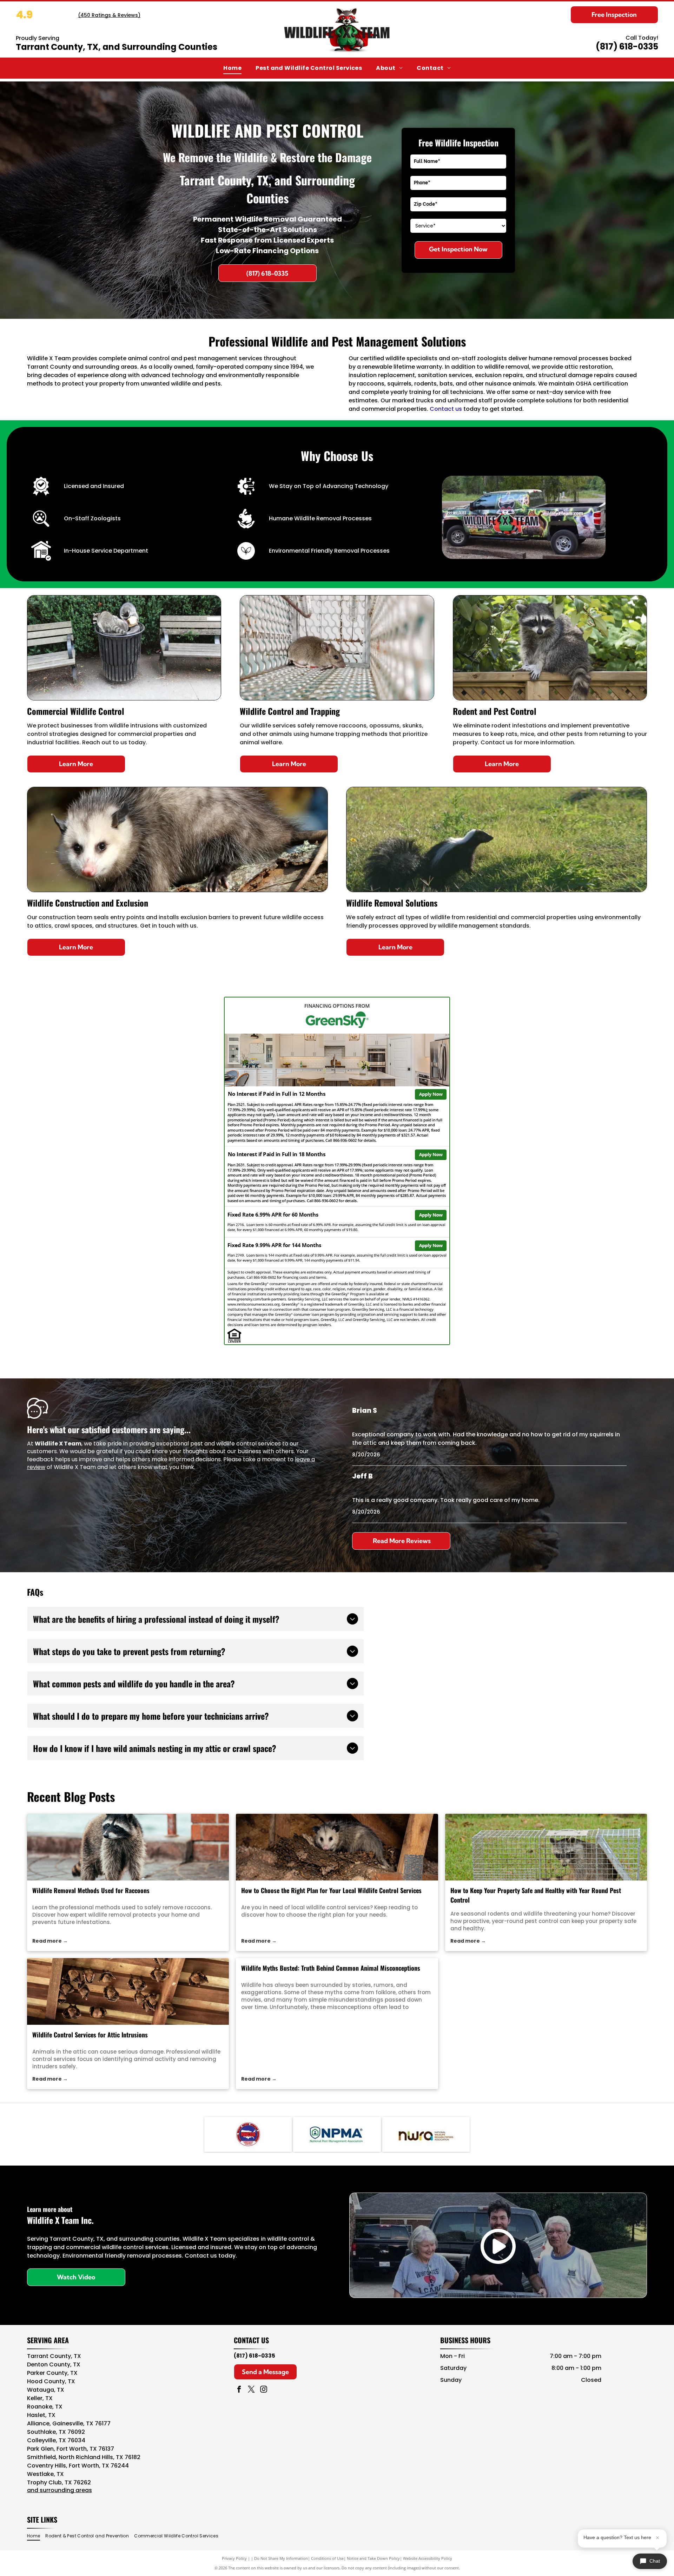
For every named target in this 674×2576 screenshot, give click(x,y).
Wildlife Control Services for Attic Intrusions (90, 2035)
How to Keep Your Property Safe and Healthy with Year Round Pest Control (536, 1895)
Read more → (50, 1941)
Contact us (446, 409)
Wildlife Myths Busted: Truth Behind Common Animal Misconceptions (331, 1968)
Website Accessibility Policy (428, 2558)
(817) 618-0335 (627, 47)
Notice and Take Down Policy (373, 2558)
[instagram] (264, 2390)
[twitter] (251, 2390)
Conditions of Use (327, 2558)
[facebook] (239, 2390)
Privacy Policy (234, 2558)
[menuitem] (232, 68)
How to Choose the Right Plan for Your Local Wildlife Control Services (331, 1890)
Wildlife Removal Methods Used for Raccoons (91, 1890)
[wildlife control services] (337, 1847)
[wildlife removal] (128, 1847)
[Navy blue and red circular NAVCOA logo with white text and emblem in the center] (248, 2134)
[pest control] (546, 1847)
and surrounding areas (60, 2490)
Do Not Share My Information (281, 2558)
